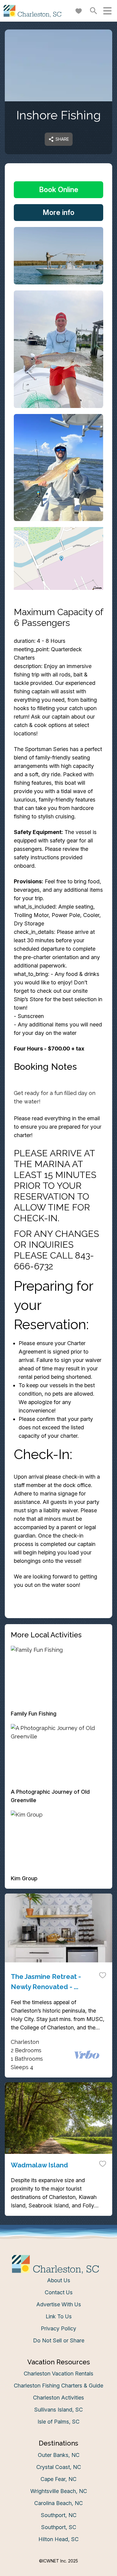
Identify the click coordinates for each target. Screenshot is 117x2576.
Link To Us (59, 2316)
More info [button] (58, 212)
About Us (59, 2280)
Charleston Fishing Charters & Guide (58, 2386)
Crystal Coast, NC (59, 2467)
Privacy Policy (58, 2328)
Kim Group (24, 1878)
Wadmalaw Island (39, 2165)
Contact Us (59, 2292)
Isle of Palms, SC (58, 2422)
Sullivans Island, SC (58, 2410)
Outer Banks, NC (59, 2455)
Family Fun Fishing (34, 1714)
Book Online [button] (59, 190)
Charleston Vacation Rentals (58, 2374)
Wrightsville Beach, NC (59, 2491)
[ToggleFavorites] (103, 1975)
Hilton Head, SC (58, 2539)
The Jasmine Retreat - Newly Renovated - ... (46, 1982)
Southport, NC (59, 2515)
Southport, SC (59, 2527)
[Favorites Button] (79, 11)
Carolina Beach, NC (58, 2503)
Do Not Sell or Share (59, 2340)
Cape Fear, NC (58, 2479)
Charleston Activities (58, 2398)
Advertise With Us (59, 2304)
